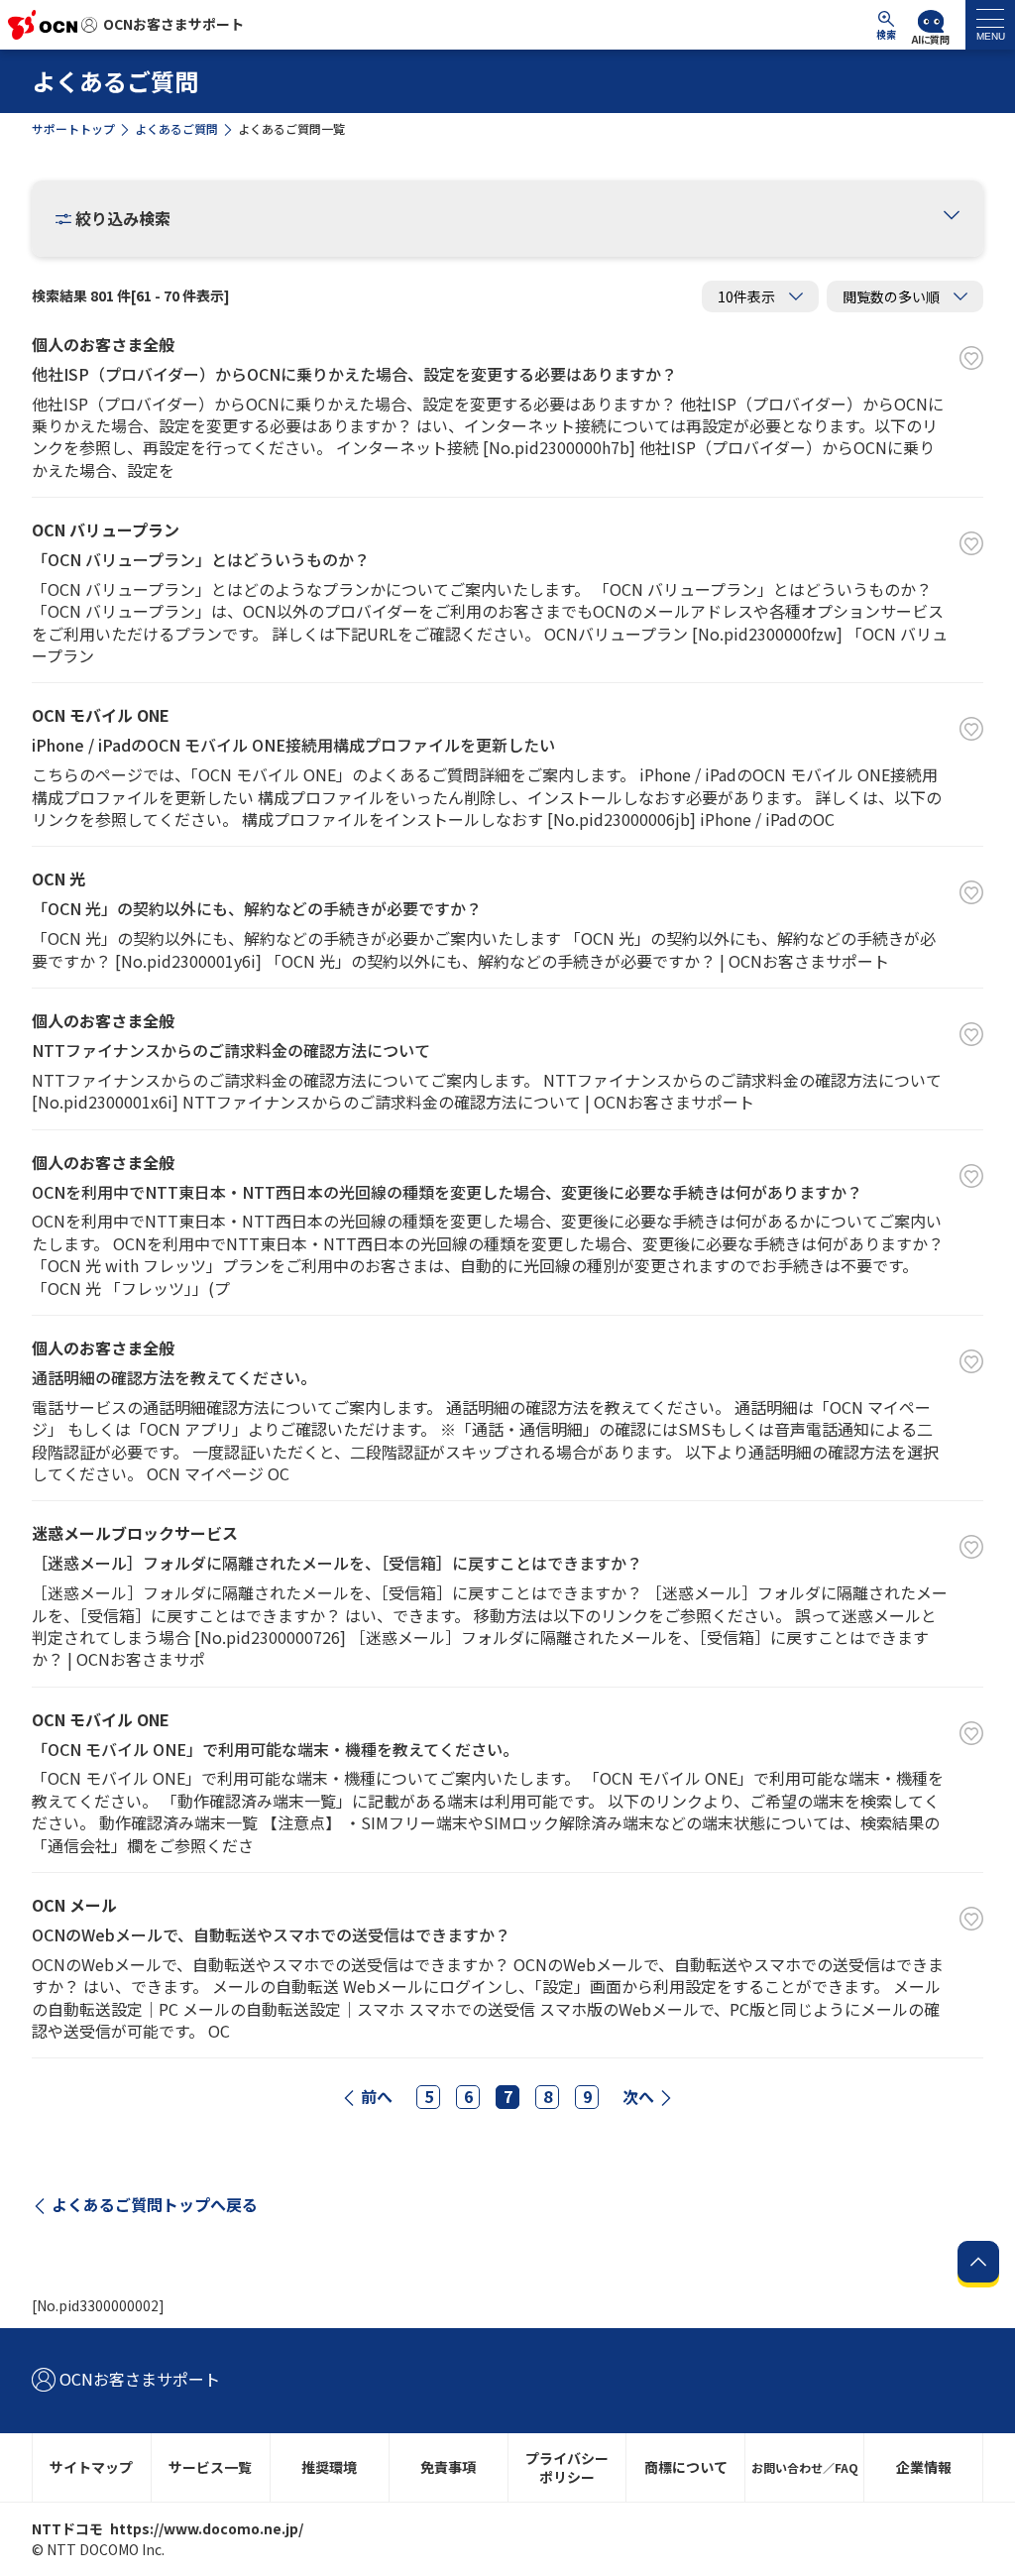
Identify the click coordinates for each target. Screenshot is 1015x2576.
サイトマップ (91, 2467)
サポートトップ (73, 128)
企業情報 (924, 2467)
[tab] (990, 25)
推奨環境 (329, 2467)
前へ (377, 2096)
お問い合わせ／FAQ (805, 2467)
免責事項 (448, 2467)
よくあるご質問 (176, 128)
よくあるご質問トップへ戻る (155, 2204)
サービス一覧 (210, 2467)
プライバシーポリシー (567, 2467)
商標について (686, 2467)
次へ (638, 2096)
